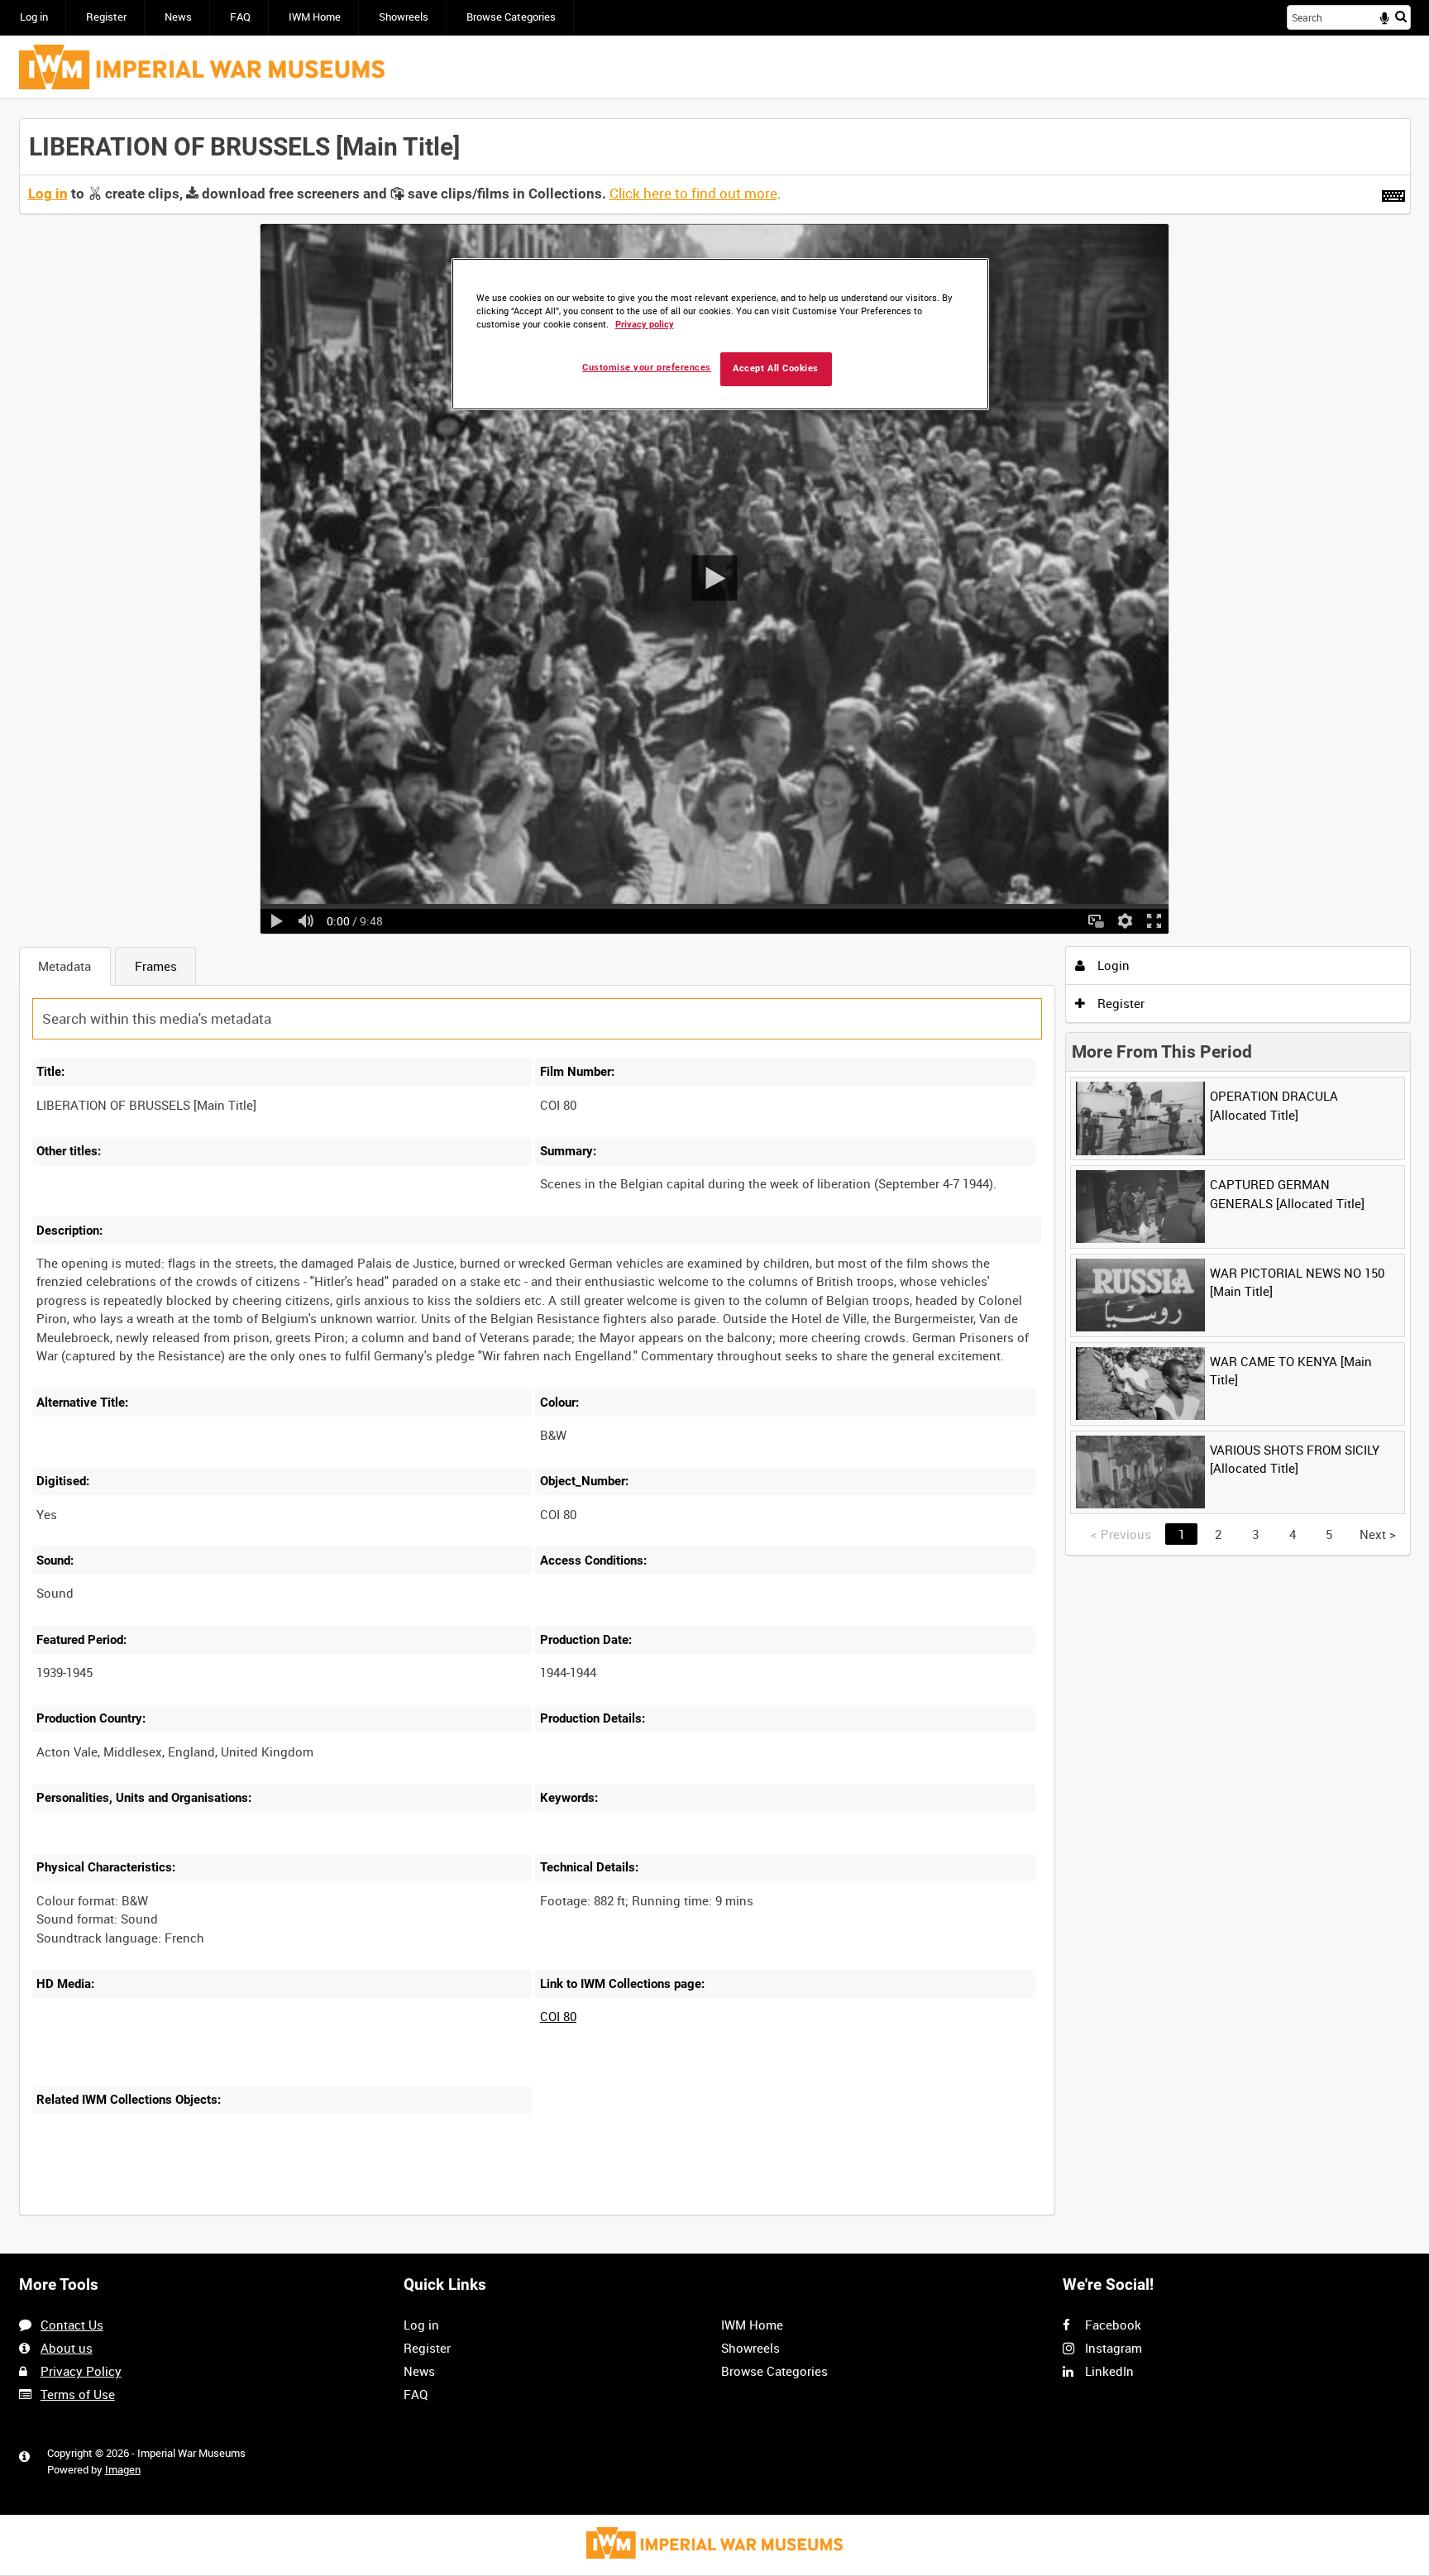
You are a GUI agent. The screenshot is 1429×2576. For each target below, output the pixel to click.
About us (67, 2348)
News (178, 17)
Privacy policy (645, 325)
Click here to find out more (693, 194)
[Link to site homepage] (202, 67)
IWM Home (315, 17)
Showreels (404, 17)
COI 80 (558, 2016)
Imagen (123, 2470)
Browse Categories (511, 17)
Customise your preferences (647, 368)
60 (271, 2213)
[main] (715, 1176)
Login (1112, 965)
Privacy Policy (81, 2371)
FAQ (240, 17)
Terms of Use (78, 2394)
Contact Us (72, 2325)
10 (161, 2213)
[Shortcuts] (1393, 193)
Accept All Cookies (776, 368)
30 (216, 2213)
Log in (34, 17)
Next (1378, 1534)
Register (106, 17)
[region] (720, 335)
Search (1401, 16)
